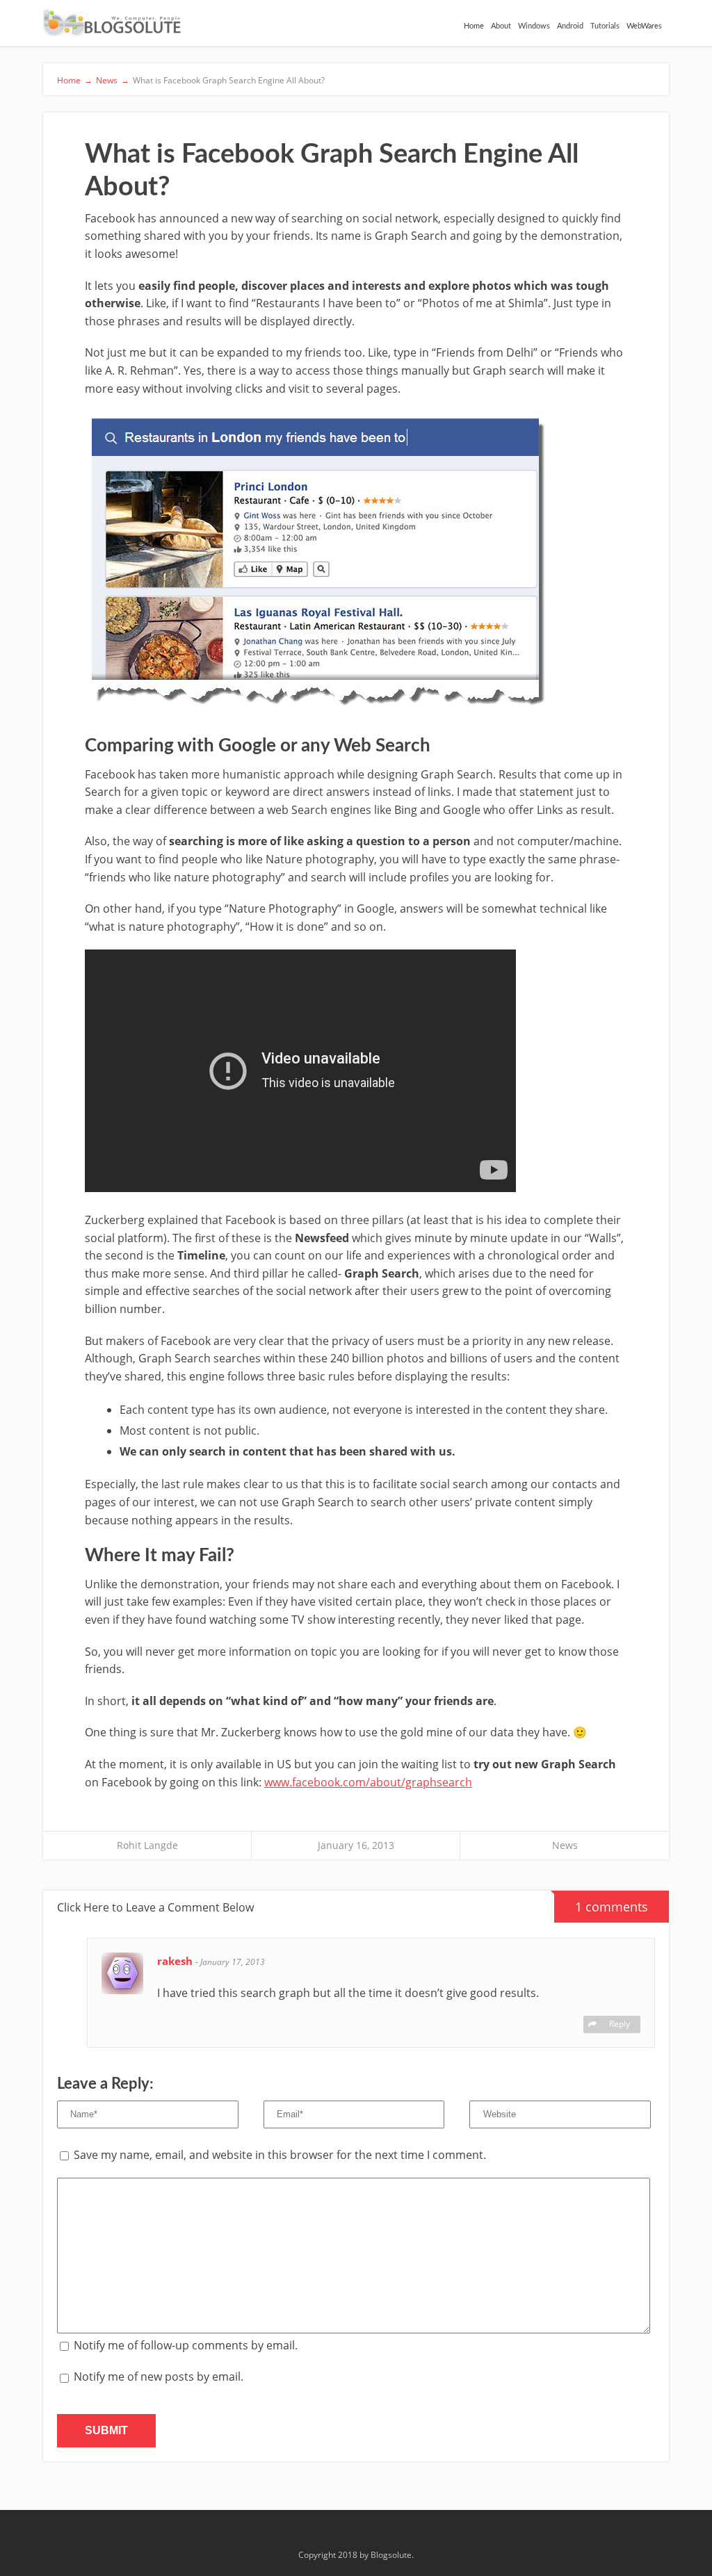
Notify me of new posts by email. (159, 2377)
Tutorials (605, 26)
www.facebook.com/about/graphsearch (368, 1782)
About (501, 26)
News (565, 1845)
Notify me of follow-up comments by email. (186, 2345)
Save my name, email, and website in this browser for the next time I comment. (280, 2155)
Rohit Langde (147, 1845)
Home (474, 26)
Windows (534, 26)
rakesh (176, 1961)
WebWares (644, 26)
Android (570, 26)
